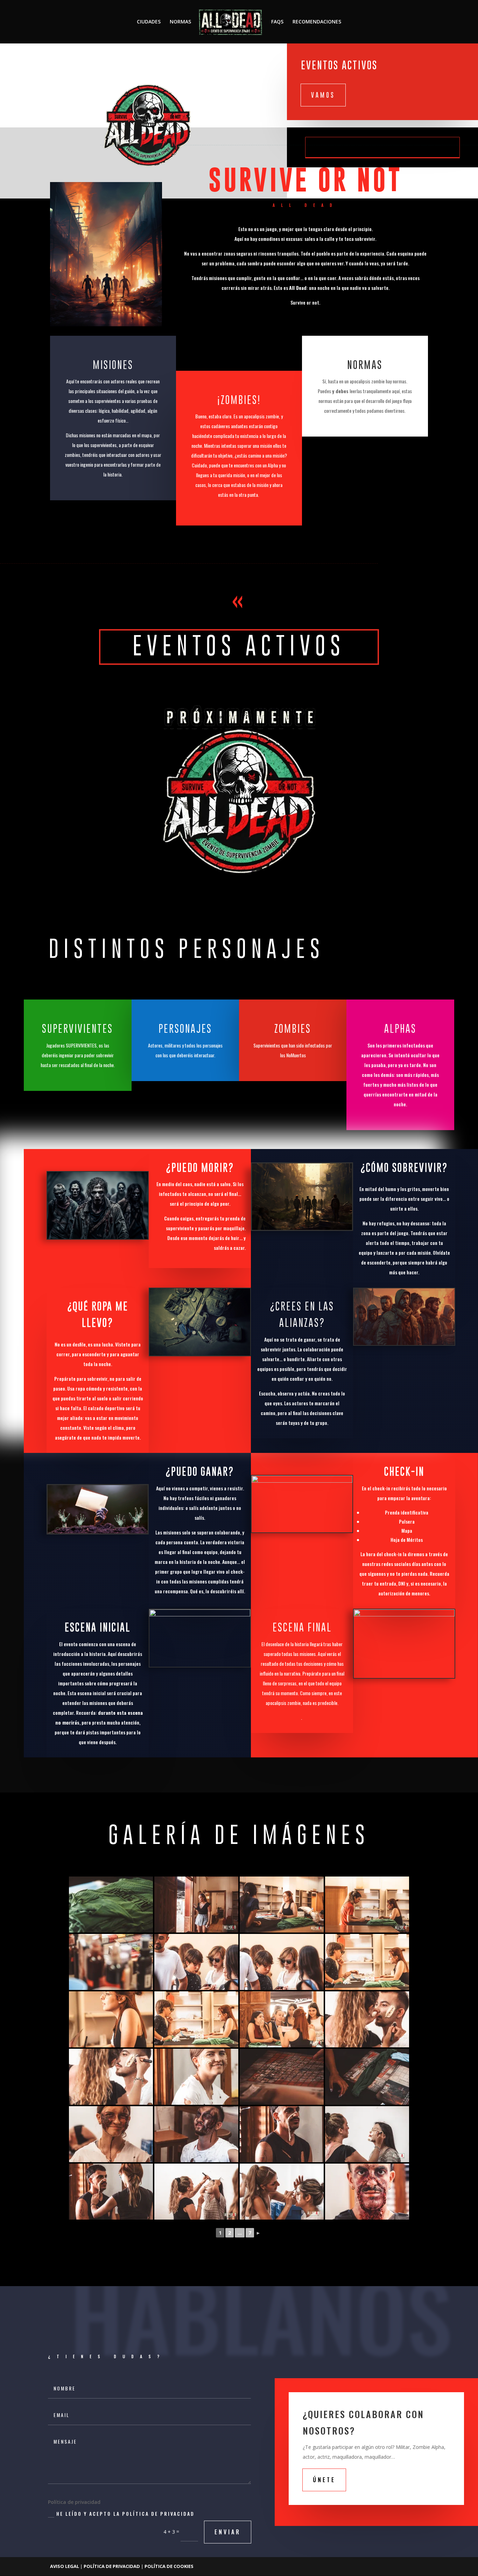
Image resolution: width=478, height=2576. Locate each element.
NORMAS (180, 22)
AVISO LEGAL (65, 2566)
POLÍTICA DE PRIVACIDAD (112, 2566)
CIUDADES (149, 22)
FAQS (277, 22)
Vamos (323, 95)
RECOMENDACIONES (317, 22)
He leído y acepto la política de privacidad (125, 2514)
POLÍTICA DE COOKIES (169, 2566)
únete (324, 2480)
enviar (228, 2532)
